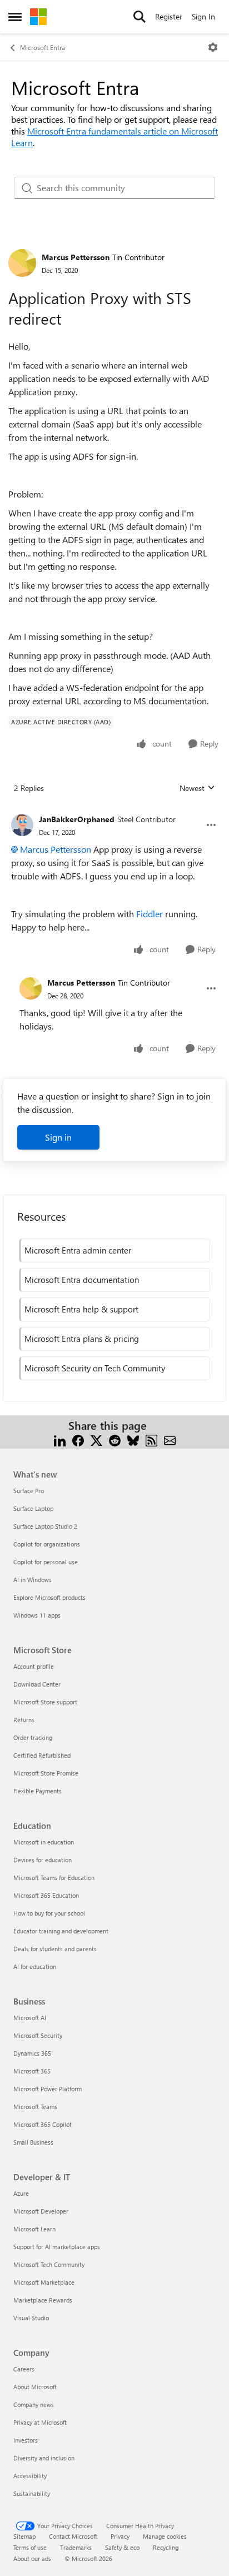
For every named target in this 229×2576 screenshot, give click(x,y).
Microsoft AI (30, 2018)
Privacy (120, 2536)
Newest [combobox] (197, 788)
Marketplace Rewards (43, 2300)
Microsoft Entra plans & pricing (82, 1339)
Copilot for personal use (46, 1562)
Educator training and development (61, 1931)
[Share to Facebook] (78, 1439)
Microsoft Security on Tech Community (95, 1368)
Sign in (58, 1137)
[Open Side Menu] (15, 17)
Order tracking (33, 1737)
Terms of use (30, 2547)
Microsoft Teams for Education (54, 1878)
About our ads (32, 2558)
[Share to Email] (170, 1439)
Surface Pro (29, 1491)
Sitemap (24, 2536)
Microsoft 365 (32, 2071)
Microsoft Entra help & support (81, 1309)
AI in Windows (33, 1580)
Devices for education (43, 1860)
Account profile (34, 1666)
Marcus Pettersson (76, 257)
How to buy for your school (49, 1913)
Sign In (203, 16)
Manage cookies (165, 2536)
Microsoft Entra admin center (78, 1250)
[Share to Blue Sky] (133, 1439)
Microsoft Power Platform (48, 2089)
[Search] (140, 17)
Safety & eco (122, 2547)
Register (169, 16)
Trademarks (76, 2547)
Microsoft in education (44, 1842)
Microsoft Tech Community (49, 2264)
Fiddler (150, 914)
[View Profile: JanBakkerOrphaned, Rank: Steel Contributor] (22, 825)
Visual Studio (31, 2318)
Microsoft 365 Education (46, 1895)
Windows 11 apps (37, 1615)
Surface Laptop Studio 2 (45, 1526)
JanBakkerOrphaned (77, 819)
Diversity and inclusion (44, 2458)
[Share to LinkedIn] (60, 1439)
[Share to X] (96, 1439)
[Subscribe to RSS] (151, 1439)
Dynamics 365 (32, 2053)
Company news (34, 2405)
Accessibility (30, 2476)
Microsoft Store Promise (46, 1773)
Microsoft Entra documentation (82, 1280)
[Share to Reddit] (115, 1439)
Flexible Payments (38, 1791)
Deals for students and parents (55, 1949)
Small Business (33, 2142)
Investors (26, 2440)
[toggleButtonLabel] (213, 47)
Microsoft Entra (43, 47)
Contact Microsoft (73, 2536)
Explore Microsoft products (49, 1597)
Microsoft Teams (35, 2107)
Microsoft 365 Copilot (43, 2124)
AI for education (35, 1966)
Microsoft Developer (41, 2211)
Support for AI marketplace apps (57, 2247)
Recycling (166, 2547)
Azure (21, 2193)
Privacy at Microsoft (40, 2422)
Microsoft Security (38, 2035)
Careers (24, 2369)
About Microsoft (35, 2387)
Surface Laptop (33, 1508)
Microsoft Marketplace (44, 2282)
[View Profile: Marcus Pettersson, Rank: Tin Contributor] (22, 263)
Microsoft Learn (34, 2229)
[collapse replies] (114, 810)
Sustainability (32, 2493)
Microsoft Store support (45, 1702)
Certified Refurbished (42, 1755)
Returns (24, 1720)
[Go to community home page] (38, 17)
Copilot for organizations (47, 1544)
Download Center (37, 1684)
